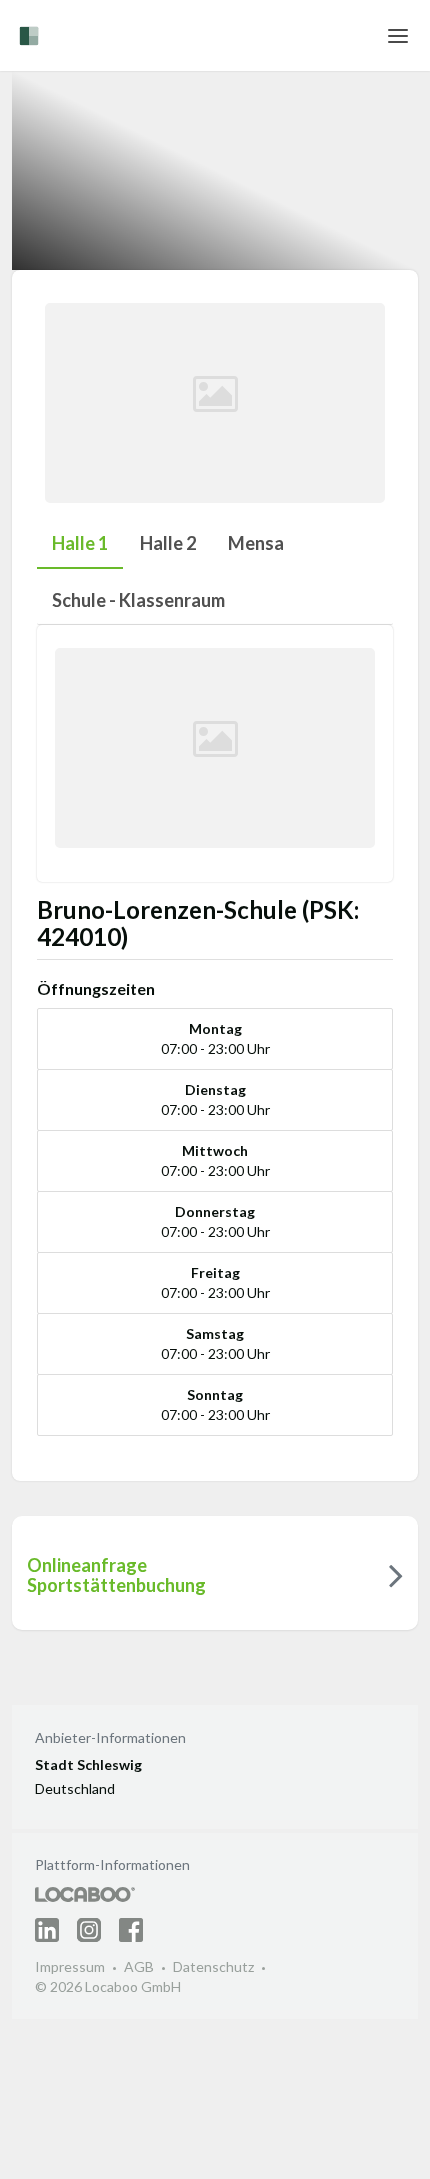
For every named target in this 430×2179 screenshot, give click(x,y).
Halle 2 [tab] (168, 543)
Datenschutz (213, 1966)
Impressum (70, 1966)
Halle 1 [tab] (80, 543)
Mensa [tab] (256, 543)
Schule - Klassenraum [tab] (138, 600)
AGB (139, 1966)
